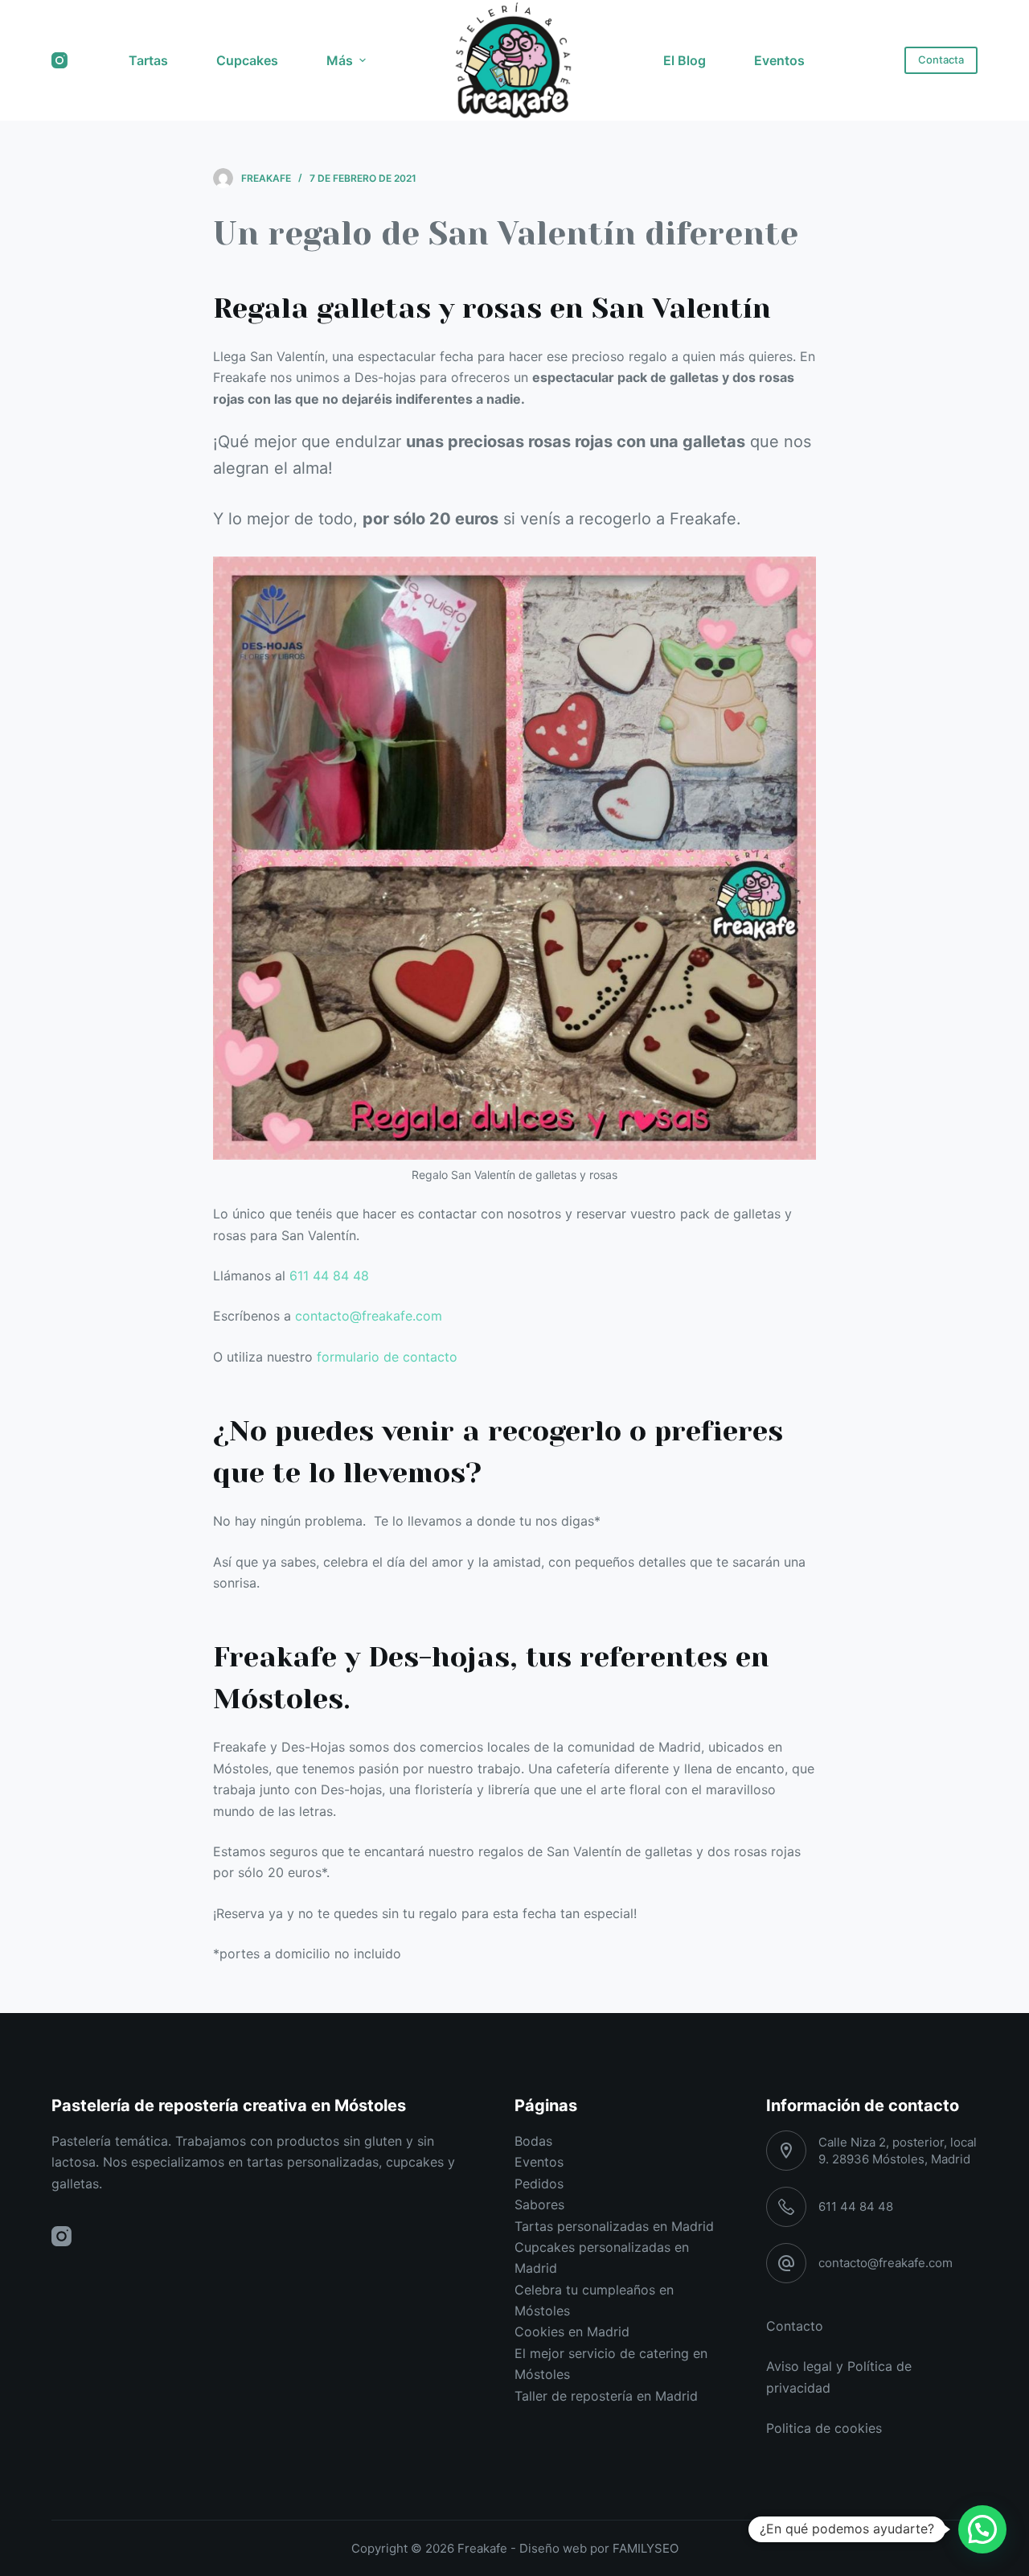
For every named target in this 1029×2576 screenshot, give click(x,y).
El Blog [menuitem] (685, 60)
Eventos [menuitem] (779, 60)
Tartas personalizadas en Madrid (614, 2226)
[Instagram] (59, 60)
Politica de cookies (824, 2428)
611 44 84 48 (329, 1276)
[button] (982, 2529)
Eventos (539, 2162)
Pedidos (539, 2184)
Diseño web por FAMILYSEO (599, 2548)
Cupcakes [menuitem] (247, 60)
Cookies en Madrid (572, 2332)
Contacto (795, 2326)
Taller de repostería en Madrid (606, 2396)
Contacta (941, 60)
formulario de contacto (387, 1357)
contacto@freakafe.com (369, 1316)
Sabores (539, 2204)
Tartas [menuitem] (148, 60)
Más (340, 60)
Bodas (533, 2141)
